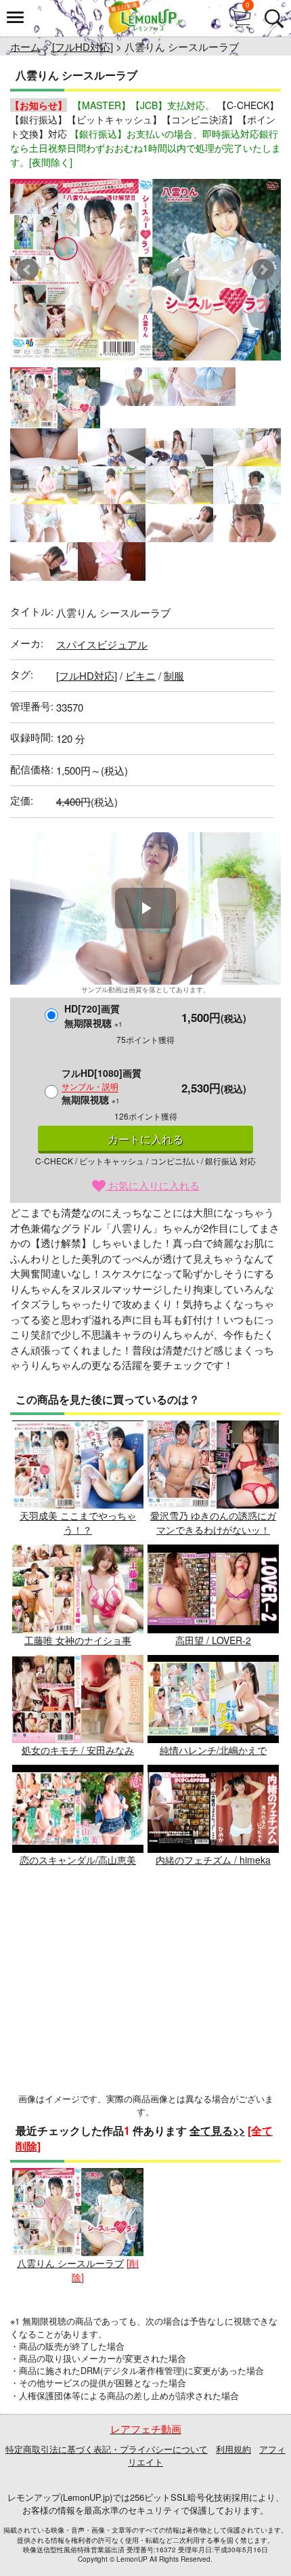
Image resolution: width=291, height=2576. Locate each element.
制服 (174, 675)
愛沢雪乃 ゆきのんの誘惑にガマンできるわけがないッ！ (213, 1522)
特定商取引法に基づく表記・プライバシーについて (107, 2449)
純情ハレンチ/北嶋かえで (213, 1750)
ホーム (25, 46)
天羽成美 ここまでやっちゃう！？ (78, 1522)
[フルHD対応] (83, 46)
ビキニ (140, 675)
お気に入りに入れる (153, 1185)
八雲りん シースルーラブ (70, 2263)
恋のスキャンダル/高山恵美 (78, 1860)
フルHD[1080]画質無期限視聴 (102, 1086)
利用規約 (233, 2449)
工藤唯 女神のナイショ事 (78, 1640)
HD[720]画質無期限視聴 (93, 1016)
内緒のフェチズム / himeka (213, 1860)
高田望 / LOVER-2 (213, 1640)
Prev (28, 270)
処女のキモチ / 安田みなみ (78, 1750)
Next (263, 270)
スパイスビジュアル (102, 644)
